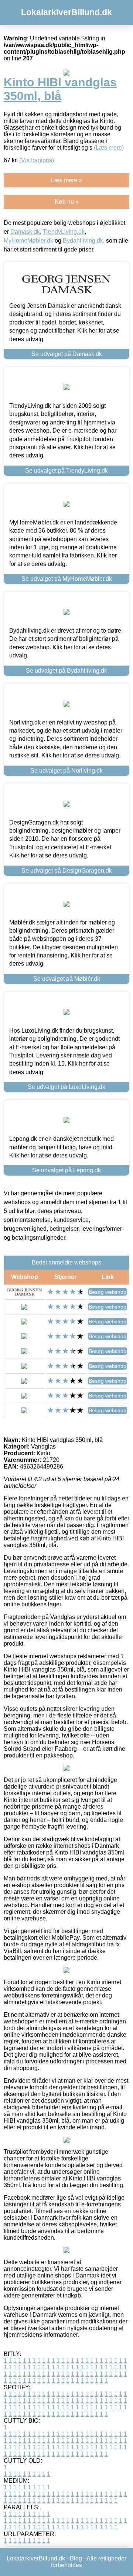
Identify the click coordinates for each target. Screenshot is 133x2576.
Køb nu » (67, 202)
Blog (76, 2558)
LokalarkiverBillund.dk (66, 12)
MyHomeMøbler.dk (28, 241)
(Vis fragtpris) (37, 160)
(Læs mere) (109, 148)
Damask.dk (25, 232)
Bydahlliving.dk (83, 241)
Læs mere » (66, 180)
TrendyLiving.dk (64, 232)
